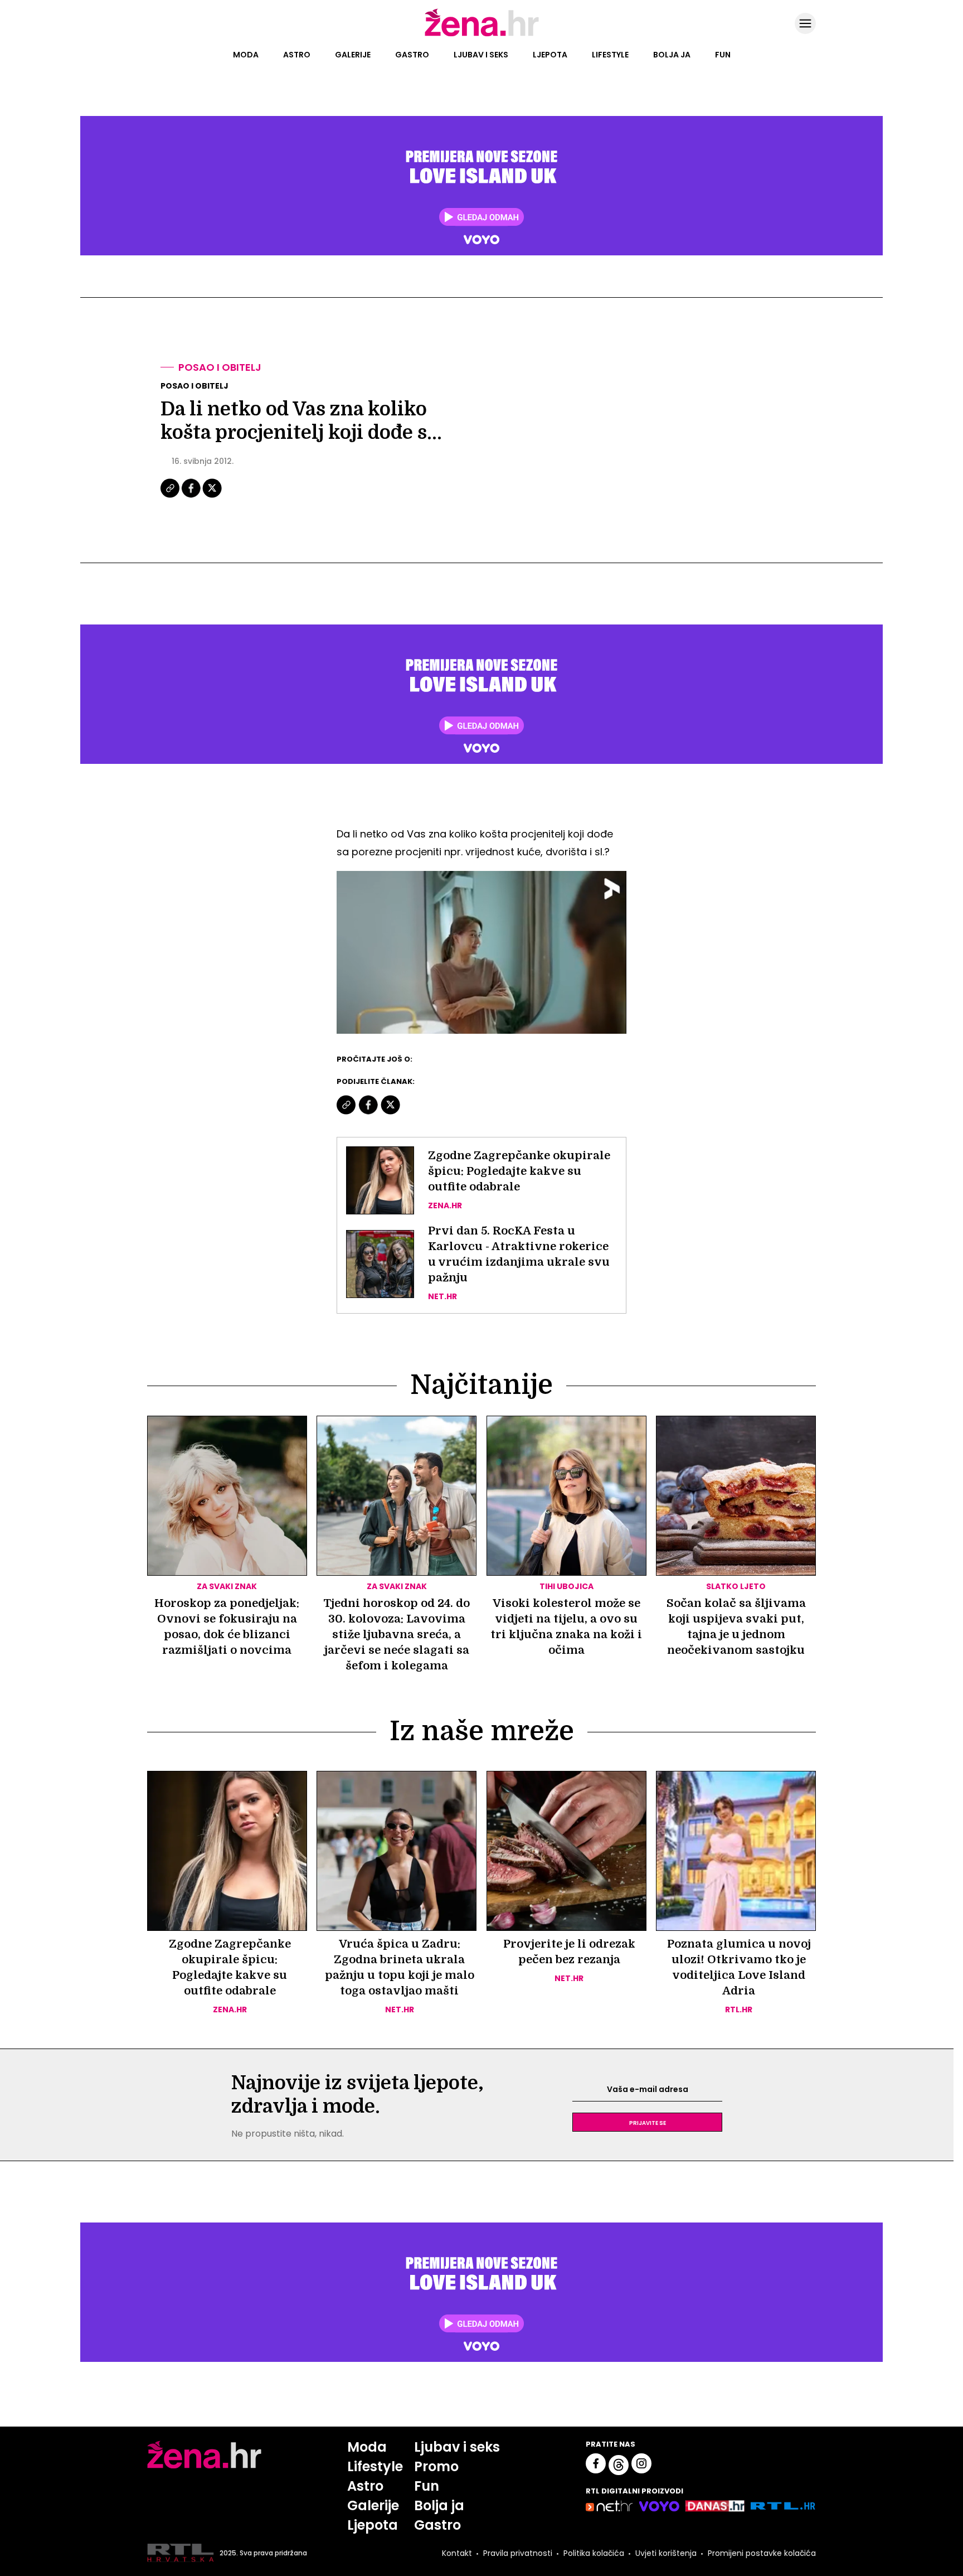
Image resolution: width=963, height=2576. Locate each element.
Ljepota (550, 55)
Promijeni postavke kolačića (762, 2553)
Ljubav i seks (481, 55)
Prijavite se (648, 2122)
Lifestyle (610, 55)
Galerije (353, 55)
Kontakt (457, 2553)
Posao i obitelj (220, 367)
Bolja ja (672, 55)
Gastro (412, 55)
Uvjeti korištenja (666, 2553)
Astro (297, 55)
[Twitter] (212, 496)
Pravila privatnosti (518, 2553)
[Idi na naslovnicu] (482, 35)
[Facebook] (192, 496)
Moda (246, 55)
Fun (723, 55)
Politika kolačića (594, 2553)
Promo (436, 2466)
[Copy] (171, 496)
